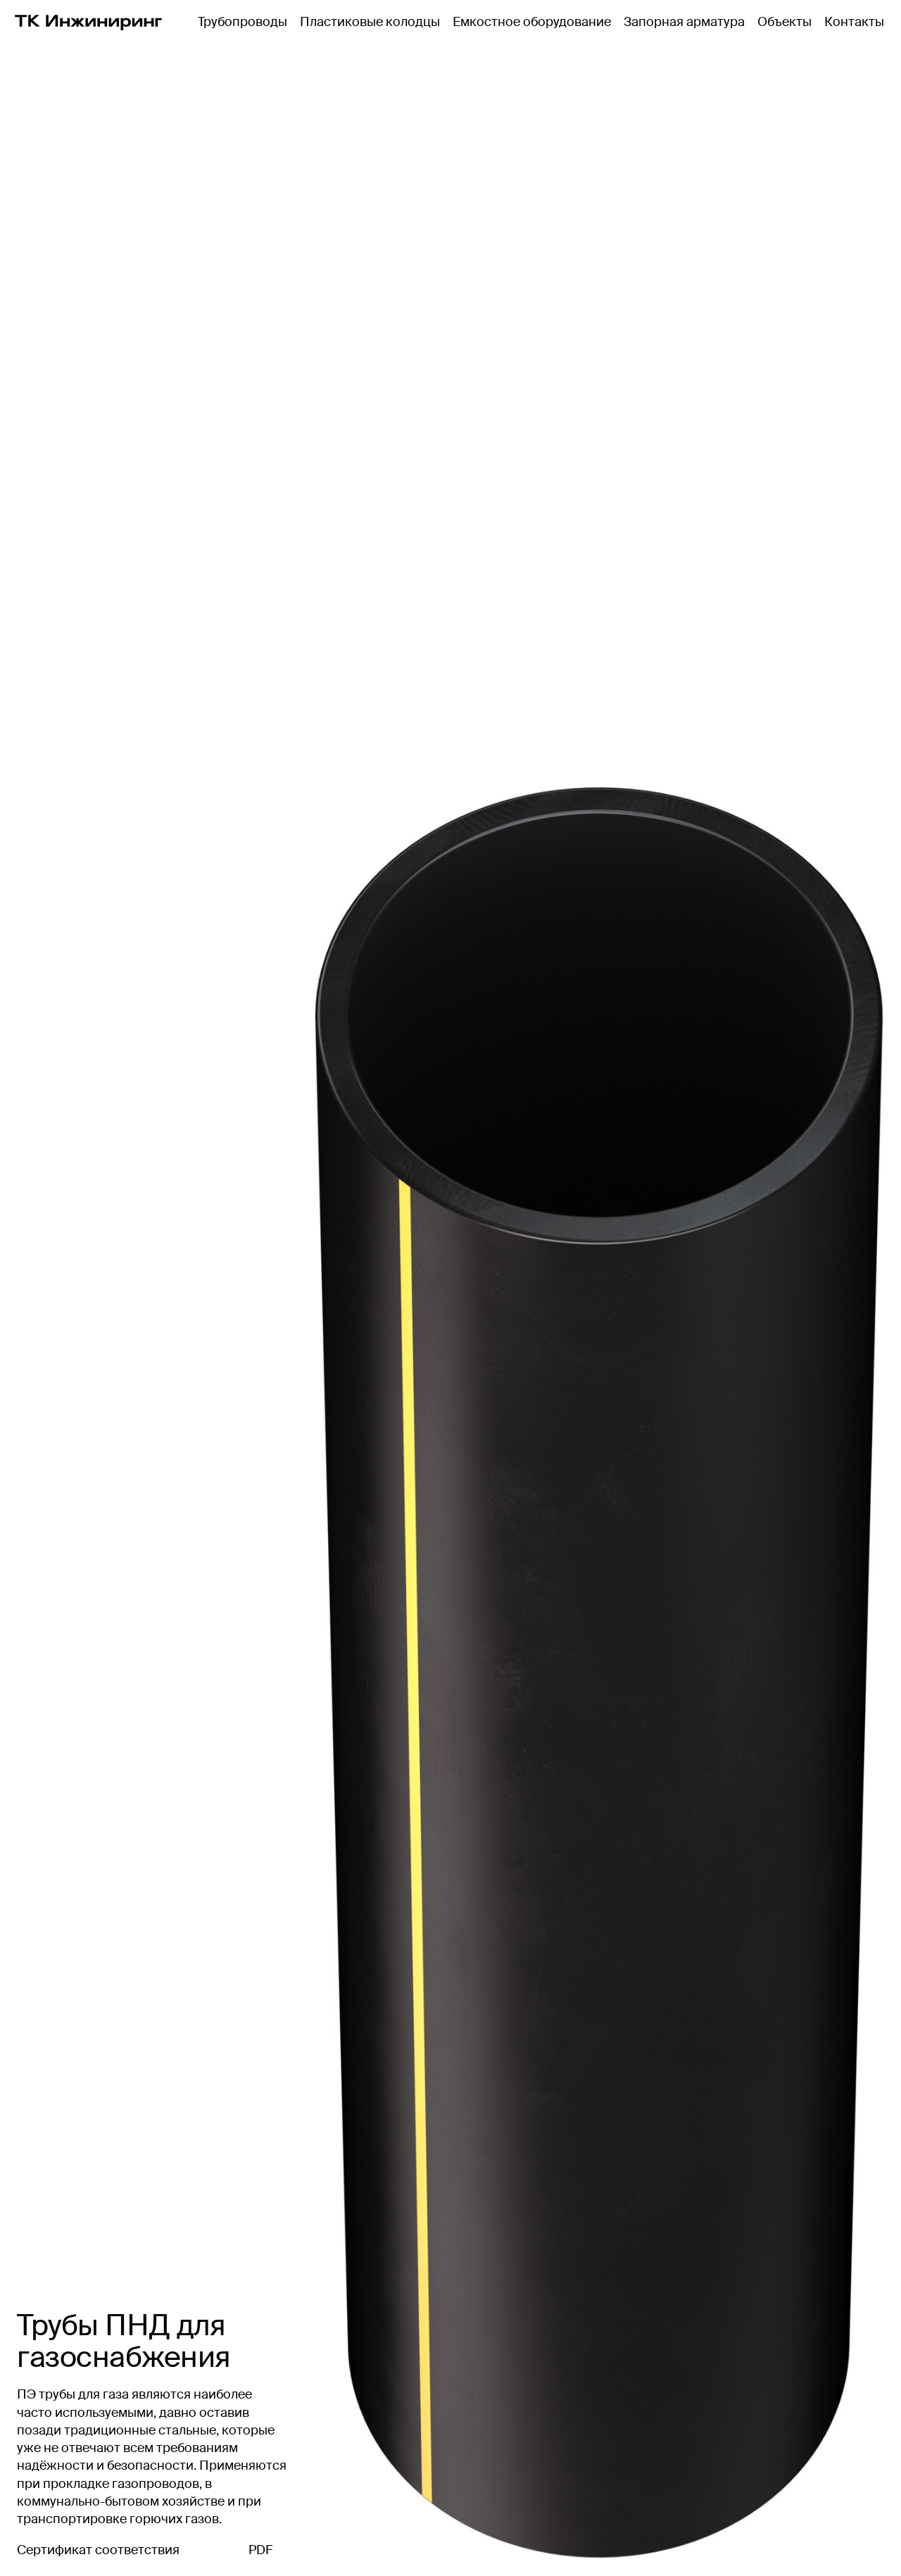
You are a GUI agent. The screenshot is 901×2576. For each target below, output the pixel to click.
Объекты (785, 22)
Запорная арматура (684, 22)
